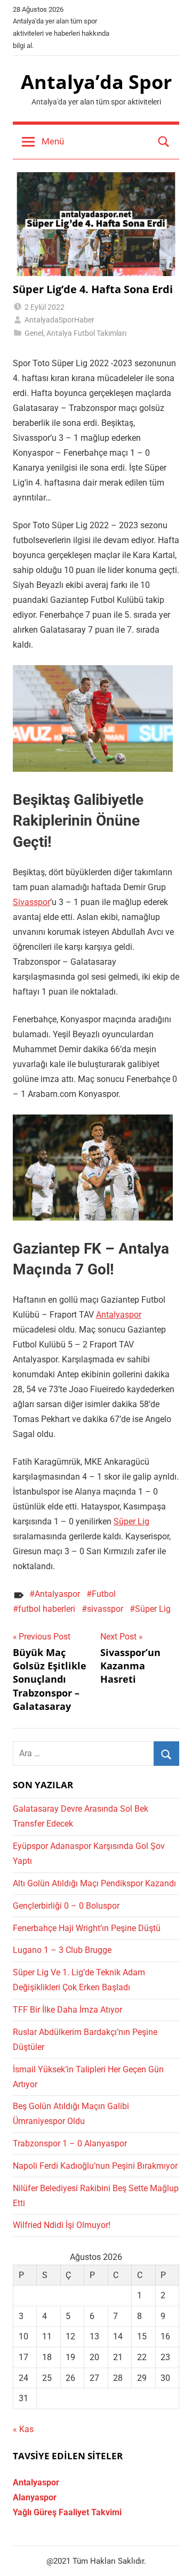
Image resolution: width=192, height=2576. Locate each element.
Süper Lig (131, 1521)
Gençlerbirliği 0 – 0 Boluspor (66, 1906)
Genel (34, 333)
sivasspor (105, 1609)
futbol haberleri (47, 1609)
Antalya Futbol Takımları (86, 333)
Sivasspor (31, 902)
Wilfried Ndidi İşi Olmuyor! (62, 2225)
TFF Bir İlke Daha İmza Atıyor (67, 2010)
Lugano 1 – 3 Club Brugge (62, 1950)
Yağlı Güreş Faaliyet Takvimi (67, 2512)
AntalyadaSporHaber (59, 320)
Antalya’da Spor (96, 82)
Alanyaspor (35, 2497)
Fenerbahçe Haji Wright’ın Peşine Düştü (87, 1928)
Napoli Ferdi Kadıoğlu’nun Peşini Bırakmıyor (95, 2166)
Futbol (104, 1594)
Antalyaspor (119, 1315)
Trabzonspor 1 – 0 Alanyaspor (70, 2143)
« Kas (23, 2429)
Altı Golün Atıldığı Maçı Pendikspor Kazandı (94, 1883)
